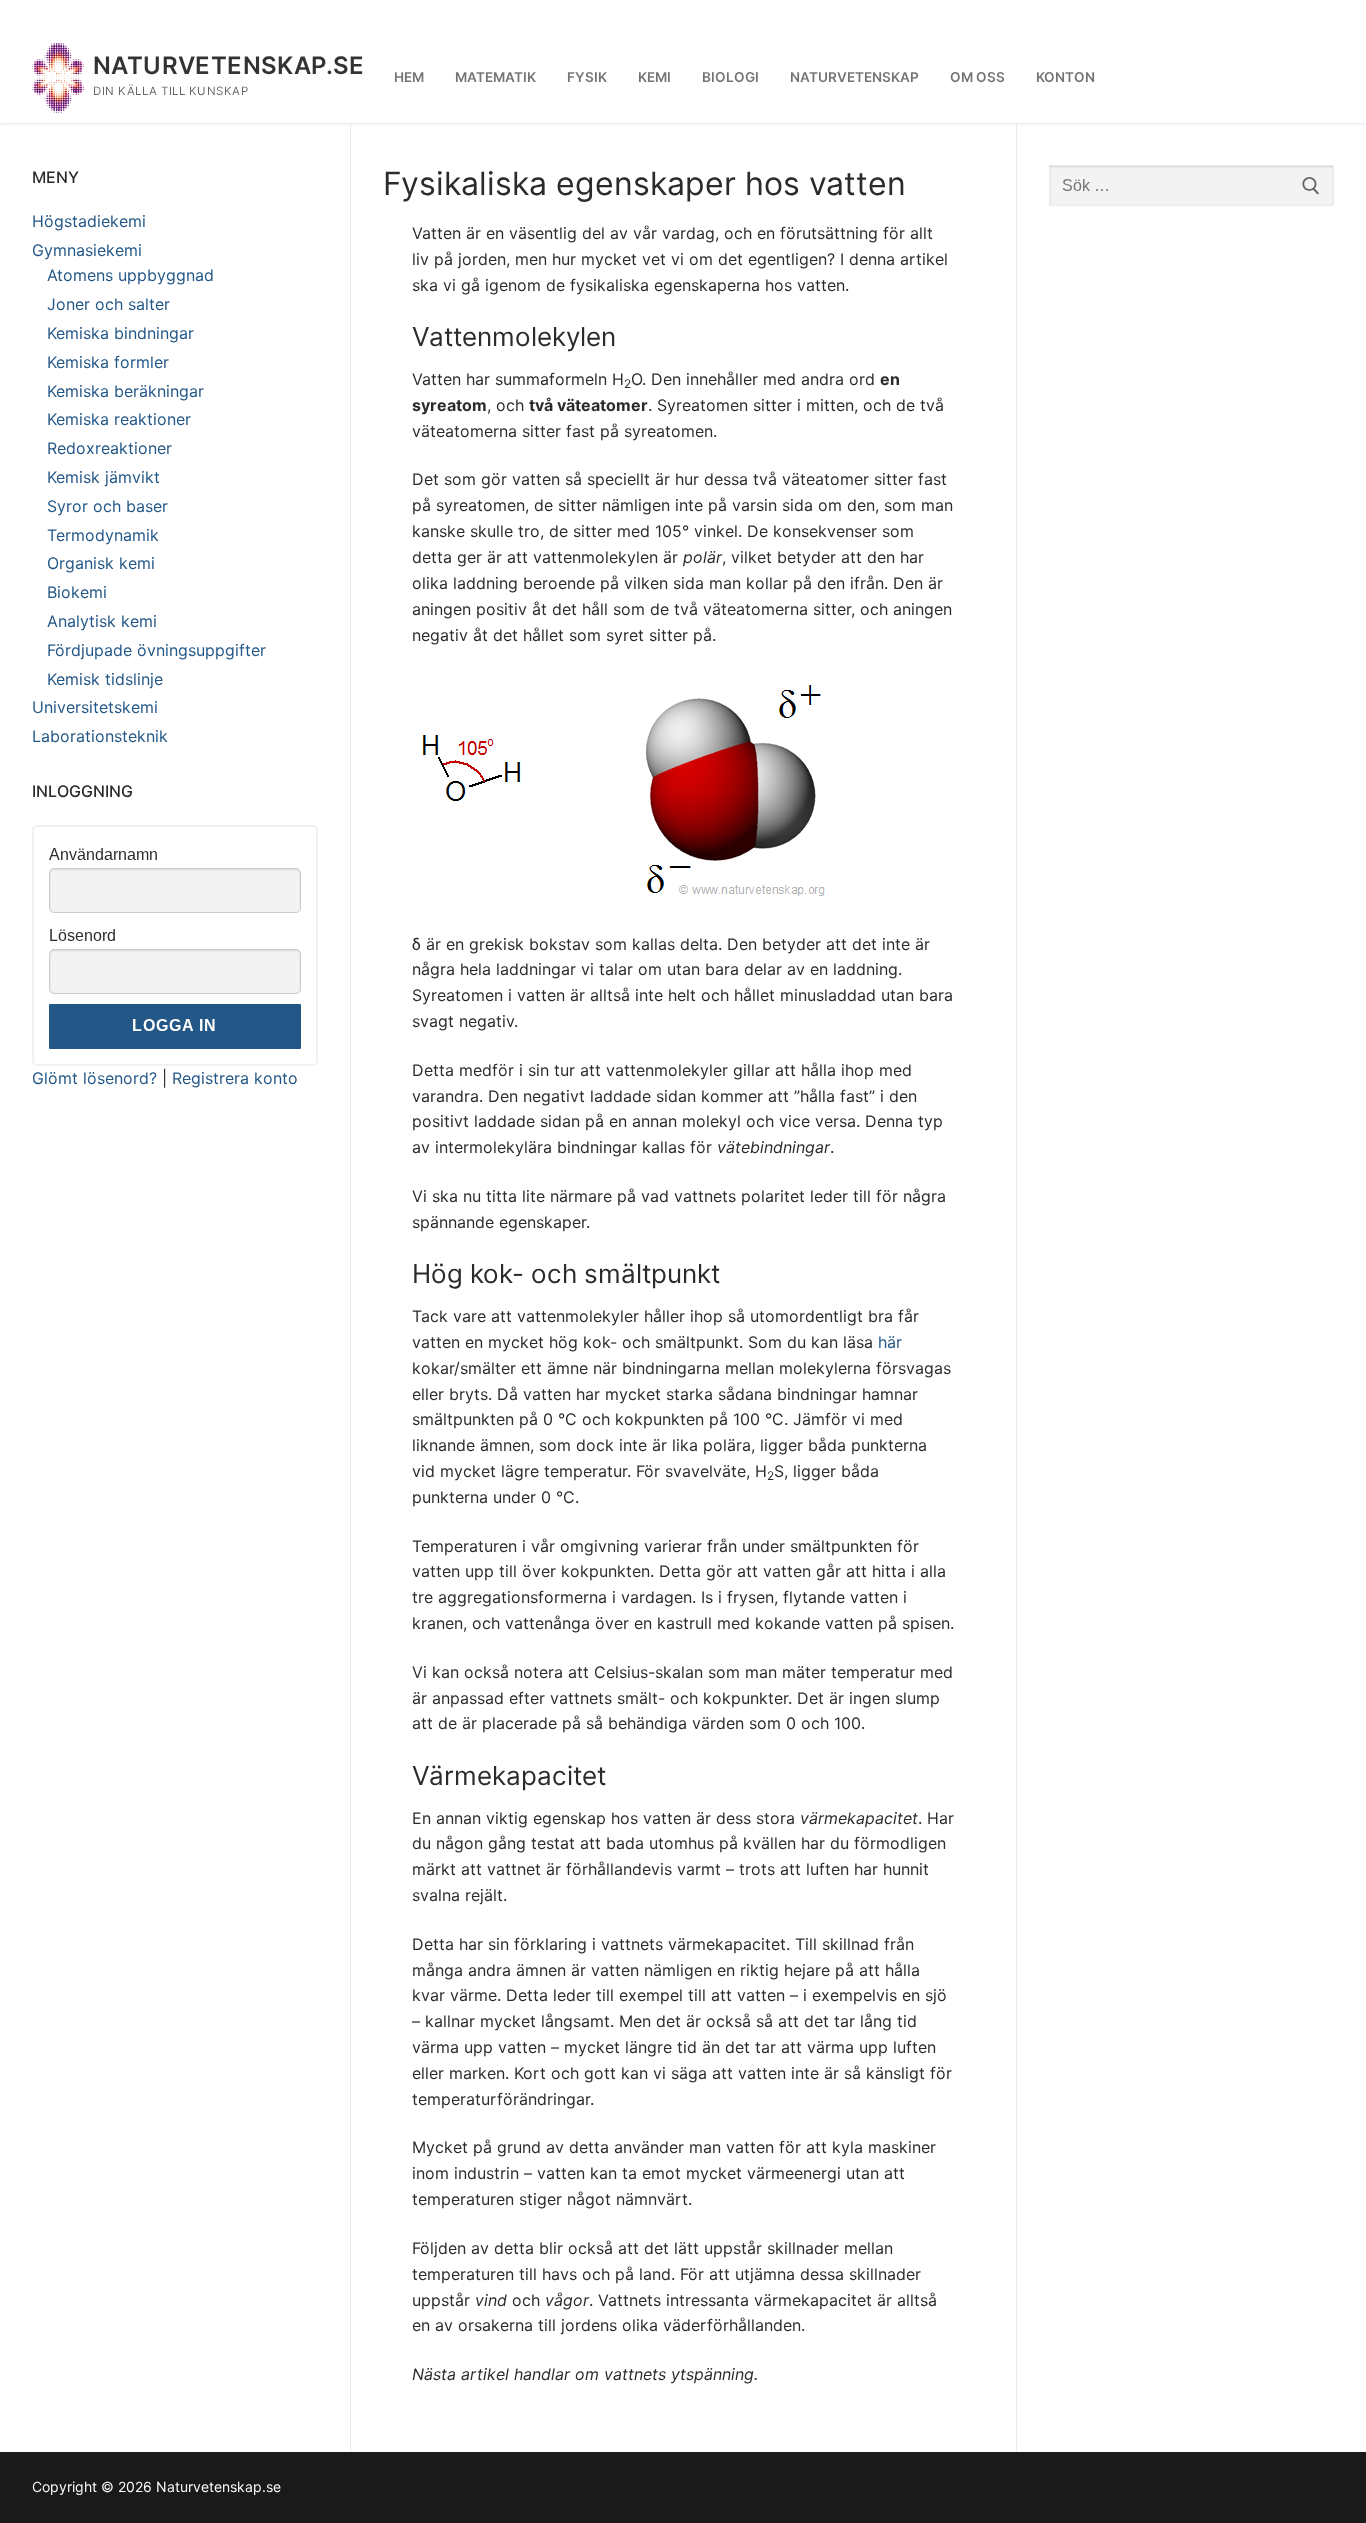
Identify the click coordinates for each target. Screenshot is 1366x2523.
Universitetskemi (95, 707)
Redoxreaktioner (109, 448)
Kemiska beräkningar (125, 391)
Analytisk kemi (102, 621)
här (890, 1342)
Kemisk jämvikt (103, 477)
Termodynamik (103, 535)
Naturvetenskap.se (229, 65)
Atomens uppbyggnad (130, 275)
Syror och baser (107, 506)
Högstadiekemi (89, 221)
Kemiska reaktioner (119, 419)
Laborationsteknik (100, 736)
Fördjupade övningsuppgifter (156, 650)
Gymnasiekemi (87, 250)
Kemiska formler (108, 362)
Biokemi (77, 592)
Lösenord (82, 935)
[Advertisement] (1192, 538)
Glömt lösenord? (94, 1078)
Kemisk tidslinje (105, 679)
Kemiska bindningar (120, 333)
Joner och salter (108, 304)
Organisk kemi (101, 563)
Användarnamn (103, 854)
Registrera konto (235, 1078)
